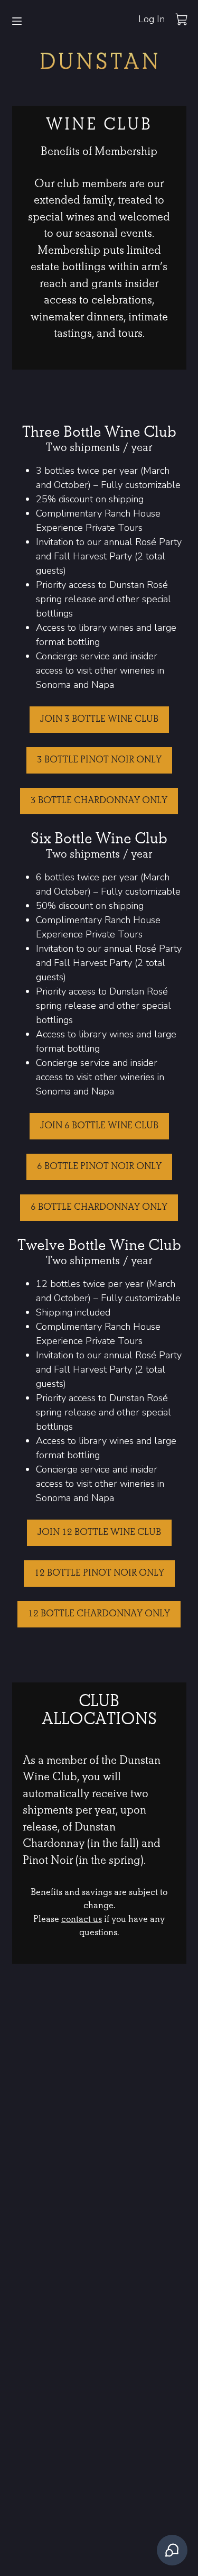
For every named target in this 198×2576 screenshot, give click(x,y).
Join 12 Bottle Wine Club (99, 1533)
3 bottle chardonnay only (99, 801)
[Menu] (17, 21)
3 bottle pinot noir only (99, 760)
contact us (82, 1920)
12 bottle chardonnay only (99, 1614)
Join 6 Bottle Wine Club (99, 1126)
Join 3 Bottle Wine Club (99, 719)
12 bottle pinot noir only (99, 1573)
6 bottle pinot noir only (99, 1167)
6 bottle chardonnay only (99, 1207)
